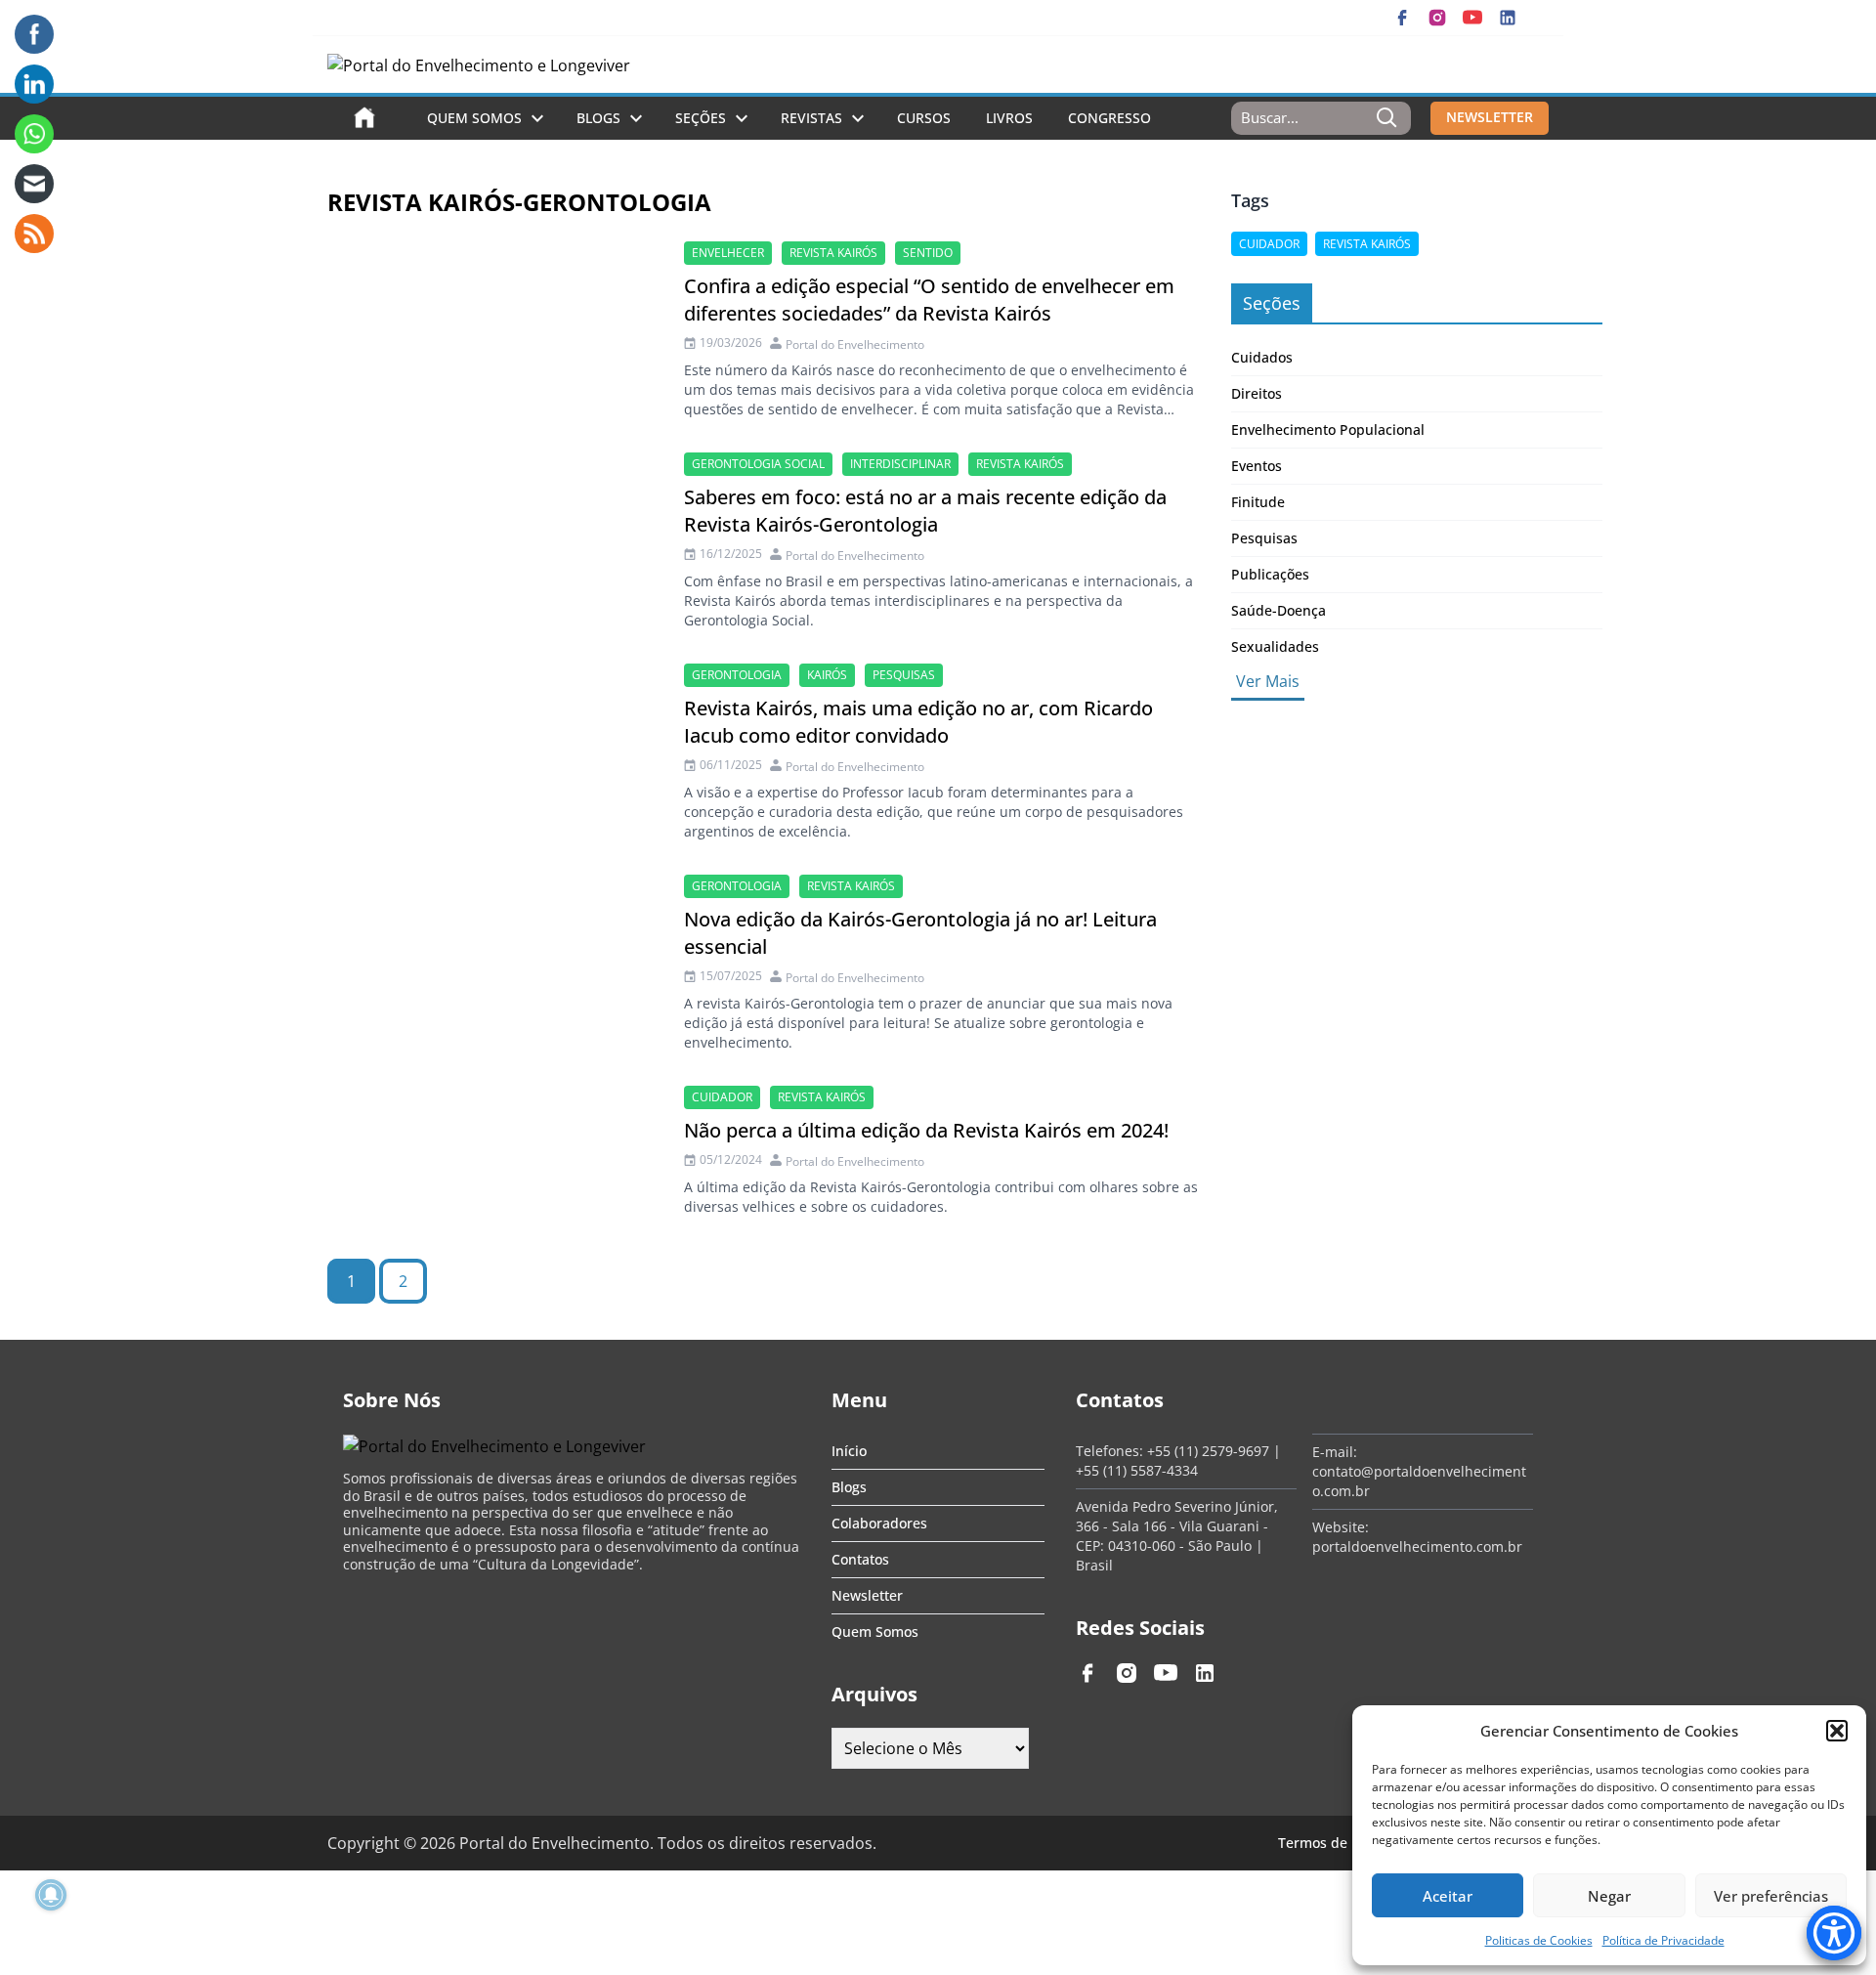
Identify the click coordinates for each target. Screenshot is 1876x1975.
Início (849, 1451)
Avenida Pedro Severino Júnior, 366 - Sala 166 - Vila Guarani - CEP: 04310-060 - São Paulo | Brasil (1177, 1536)
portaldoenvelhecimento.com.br (1417, 1546)
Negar (1609, 1896)
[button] (1837, 1731)
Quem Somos (474, 118)
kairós (827, 675)
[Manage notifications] (51, 1895)
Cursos (924, 118)
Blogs (598, 118)
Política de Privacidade (1663, 1940)
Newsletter (867, 1595)
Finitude (1258, 502)
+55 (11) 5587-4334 (1137, 1470)
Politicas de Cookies (1539, 1940)
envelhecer (728, 253)
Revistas (811, 118)
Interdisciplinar (900, 464)
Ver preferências (1771, 1896)
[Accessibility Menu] (1834, 1933)
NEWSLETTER (1490, 117)
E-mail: (1335, 1452)
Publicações (1270, 574)
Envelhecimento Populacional (1328, 429)
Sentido (928, 253)
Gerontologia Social (758, 464)
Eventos (1257, 466)
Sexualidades (1275, 646)
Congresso (1109, 118)
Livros (1009, 118)
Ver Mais (1268, 681)
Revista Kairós (833, 253)
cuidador (722, 1097)
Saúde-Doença (1279, 610)
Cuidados (1262, 357)
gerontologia (737, 675)
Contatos (860, 1559)
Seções (701, 118)
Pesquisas (904, 675)
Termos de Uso (1327, 1843)
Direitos (1257, 393)
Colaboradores (879, 1523)
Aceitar (1448, 1896)
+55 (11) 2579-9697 (1208, 1451)
